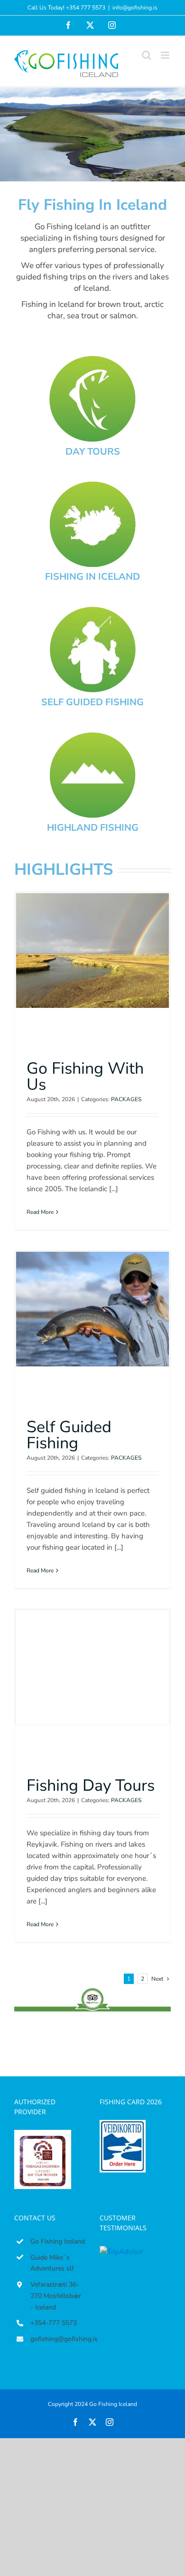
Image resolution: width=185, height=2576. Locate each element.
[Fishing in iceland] (93, 485)
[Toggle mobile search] (147, 55)
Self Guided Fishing (69, 1435)
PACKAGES (126, 1099)
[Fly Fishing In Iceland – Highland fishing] (93, 736)
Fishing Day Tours (91, 1786)
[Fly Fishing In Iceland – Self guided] (93, 610)
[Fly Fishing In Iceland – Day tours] (92, 359)
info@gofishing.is (135, 8)
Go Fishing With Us (85, 1077)
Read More (40, 1212)
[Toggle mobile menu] (166, 55)
